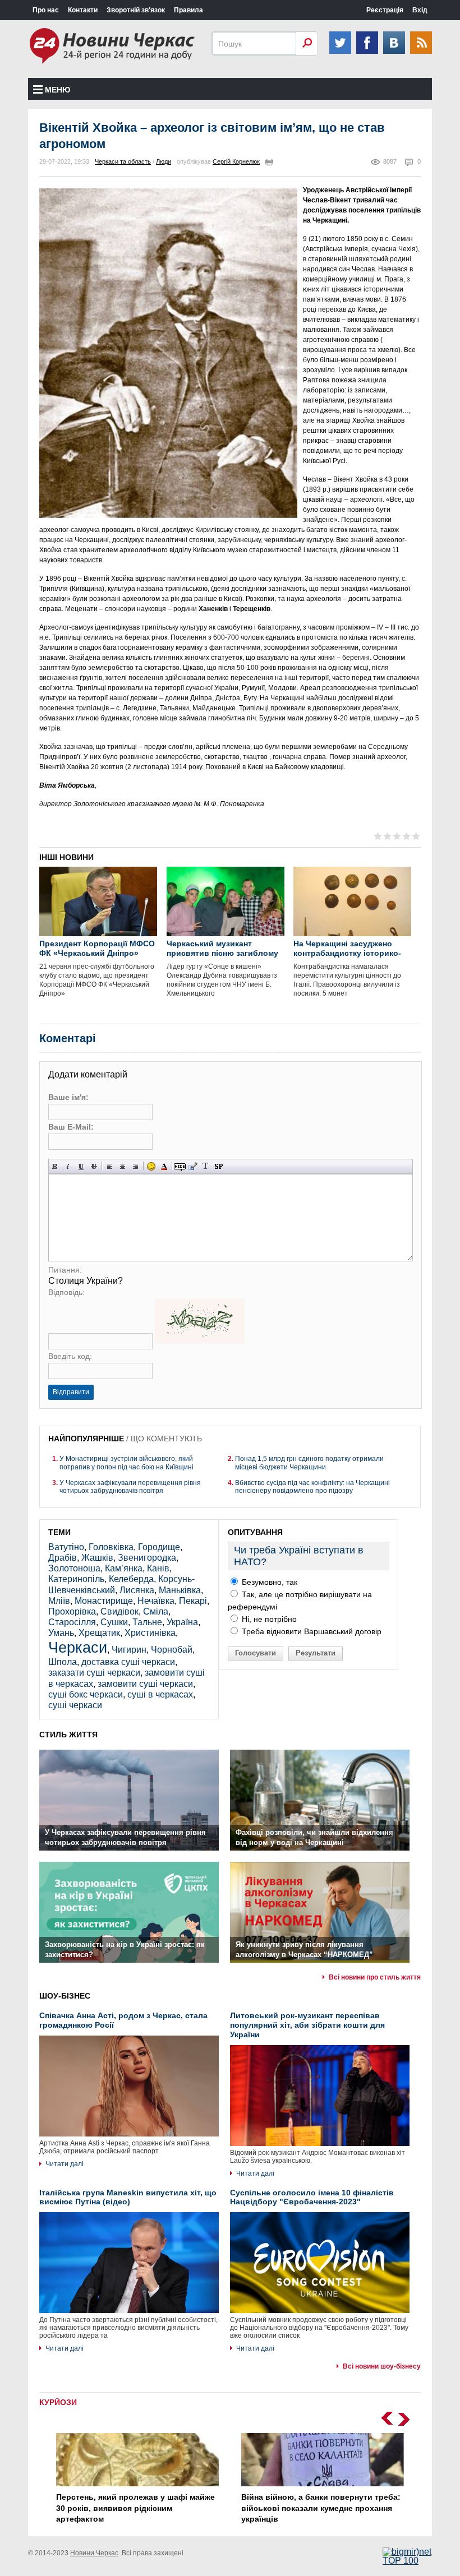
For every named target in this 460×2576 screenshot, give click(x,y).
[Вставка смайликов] (151, 1166)
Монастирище (104, 1601)
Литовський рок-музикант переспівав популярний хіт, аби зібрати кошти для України (307, 2025)
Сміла (156, 1611)
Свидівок (119, 1611)
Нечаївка (156, 1601)
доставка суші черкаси (128, 1662)
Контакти (83, 10)
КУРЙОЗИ (58, 2402)
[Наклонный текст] (68, 1166)
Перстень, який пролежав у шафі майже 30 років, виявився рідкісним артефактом (135, 2508)
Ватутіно (66, 1547)
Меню (58, 90)
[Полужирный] (55, 1166)
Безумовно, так (268, 1582)
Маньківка (180, 1590)
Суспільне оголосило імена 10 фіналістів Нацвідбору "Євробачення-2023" (312, 2197)
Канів (158, 1568)
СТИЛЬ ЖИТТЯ (68, 1735)
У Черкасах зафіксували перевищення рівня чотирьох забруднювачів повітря (130, 1487)
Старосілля (72, 1622)
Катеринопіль (76, 1579)
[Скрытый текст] (180, 1166)
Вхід (420, 10)
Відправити (71, 1392)
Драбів (63, 1558)
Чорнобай (172, 1650)
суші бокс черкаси (86, 1694)
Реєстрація (385, 10)
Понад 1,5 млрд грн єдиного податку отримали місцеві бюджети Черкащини (309, 1463)
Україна (182, 1622)
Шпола (63, 1662)
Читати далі (65, 2164)
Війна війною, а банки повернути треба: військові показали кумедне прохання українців (321, 2508)
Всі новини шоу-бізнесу (382, 2366)
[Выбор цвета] (164, 1166)
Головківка (111, 1547)
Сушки (114, 1622)
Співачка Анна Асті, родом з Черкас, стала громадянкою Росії (123, 2020)
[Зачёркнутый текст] (94, 1166)
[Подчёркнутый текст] (81, 1166)
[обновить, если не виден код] (200, 1341)
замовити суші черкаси (145, 1684)
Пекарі (193, 1601)
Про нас (46, 10)
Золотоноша (74, 1568)
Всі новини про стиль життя (375, 1977)
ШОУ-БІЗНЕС (65, 1996)
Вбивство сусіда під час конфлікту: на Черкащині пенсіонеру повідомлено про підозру (312, 1487)
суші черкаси (75, 1705)
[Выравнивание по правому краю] (135, 1166)
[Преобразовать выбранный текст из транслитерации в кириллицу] (206, 1166)
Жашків (97, 1558)
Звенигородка (147, 1558)
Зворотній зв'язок (136, 10)
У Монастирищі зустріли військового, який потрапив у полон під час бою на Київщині (127, 1463)
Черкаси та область (123, 161)
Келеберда (131, 1579)
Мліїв (59, 1601)
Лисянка (137, 1590)
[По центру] (123, 1166)
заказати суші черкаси (94, 1673)
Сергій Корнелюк (236, 161)
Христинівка (150, 1633)
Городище (159, 1547)
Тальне (147, 1622)
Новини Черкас (94, 2553)
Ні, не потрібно (268, 1619)
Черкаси (78, 1647)
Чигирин (129, 1650)
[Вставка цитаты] (193, 1166)
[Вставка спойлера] (219, 1166)
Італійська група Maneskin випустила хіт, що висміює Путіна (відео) (128, 2197)
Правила (188, 10)
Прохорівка (72, 1611)
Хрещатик (99, 1633)
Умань (61, 1633)
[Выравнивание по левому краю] (110, 1166)
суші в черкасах (160, 1694)
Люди (164, 161)
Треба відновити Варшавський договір (311, 1631)
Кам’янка (124, 1568)
